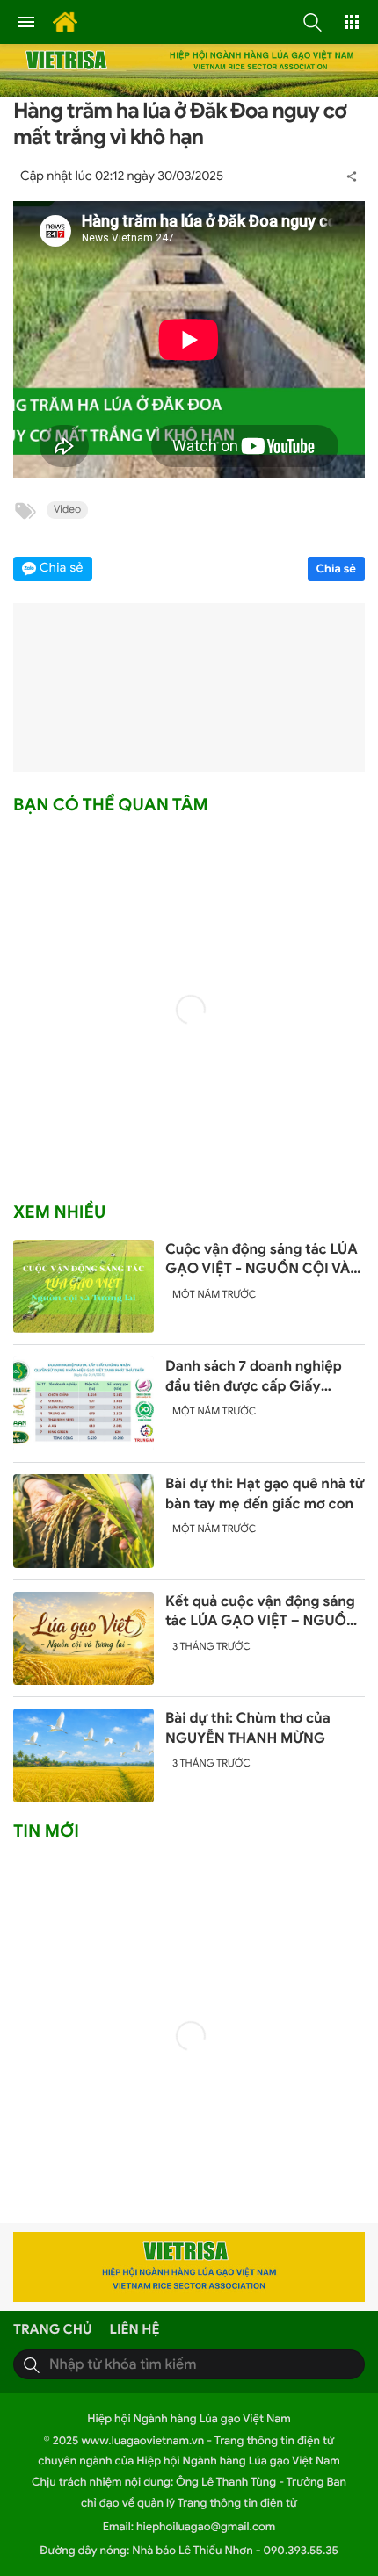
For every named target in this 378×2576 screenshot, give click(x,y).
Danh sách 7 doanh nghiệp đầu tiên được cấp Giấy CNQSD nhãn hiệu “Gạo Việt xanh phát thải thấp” (259, 1377)
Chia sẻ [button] (62, 568)
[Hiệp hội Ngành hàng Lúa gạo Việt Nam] (61, 22)
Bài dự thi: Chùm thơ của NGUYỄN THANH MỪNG (248, 1728)
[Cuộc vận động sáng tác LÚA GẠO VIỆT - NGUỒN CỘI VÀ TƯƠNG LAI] (84, 1287)
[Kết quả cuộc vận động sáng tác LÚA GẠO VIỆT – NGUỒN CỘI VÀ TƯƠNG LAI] (84, 1639)
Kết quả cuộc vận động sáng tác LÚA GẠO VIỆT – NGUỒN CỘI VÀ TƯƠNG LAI (261, 1612)
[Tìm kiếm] (32, 2364)
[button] (312, 22)
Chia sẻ (337, 568)
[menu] (26, 22)
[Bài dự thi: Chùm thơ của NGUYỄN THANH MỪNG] (84, 1756)
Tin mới (46, 1831)
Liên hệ (135, 2330)
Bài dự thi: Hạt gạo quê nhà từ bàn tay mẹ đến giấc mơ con (265, 1493)
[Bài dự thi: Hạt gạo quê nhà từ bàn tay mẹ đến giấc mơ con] (84, 1521)
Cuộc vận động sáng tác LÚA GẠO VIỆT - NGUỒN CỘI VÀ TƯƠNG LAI (262, 1260)
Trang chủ (53, 2330)
